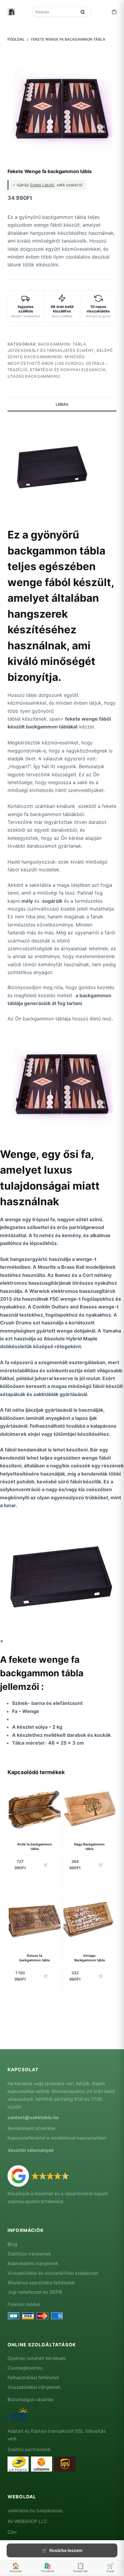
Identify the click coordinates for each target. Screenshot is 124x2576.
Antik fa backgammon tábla (35, 1847)
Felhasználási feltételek (33, 2377)
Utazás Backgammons (34, 376)
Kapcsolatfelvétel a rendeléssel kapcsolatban (57, 2138)
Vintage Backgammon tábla (90, 1958)
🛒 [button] (46, 1865)
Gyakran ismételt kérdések (37, 2358)
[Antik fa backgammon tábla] (35, 1807)
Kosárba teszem (66, 2550)
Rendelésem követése (31, 2128)
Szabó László (42, 185)
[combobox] (55, 12)
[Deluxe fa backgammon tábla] (35, 1918)
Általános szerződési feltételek (41, 2283)
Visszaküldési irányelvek (34, 2387)
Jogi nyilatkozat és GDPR (35, 2292)
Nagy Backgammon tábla (89, 1847)
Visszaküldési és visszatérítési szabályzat (53, 2273)
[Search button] (83, 12)
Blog (12, 2244)
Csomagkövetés (25, 2368)
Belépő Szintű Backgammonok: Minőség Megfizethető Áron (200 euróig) (60, 357)
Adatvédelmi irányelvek (33, 2263)
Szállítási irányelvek (29, 2254)
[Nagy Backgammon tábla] (89, 1807)
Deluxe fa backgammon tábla (34, 1958)
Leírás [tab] (62, 404)
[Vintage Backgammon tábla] (89, 1918)
